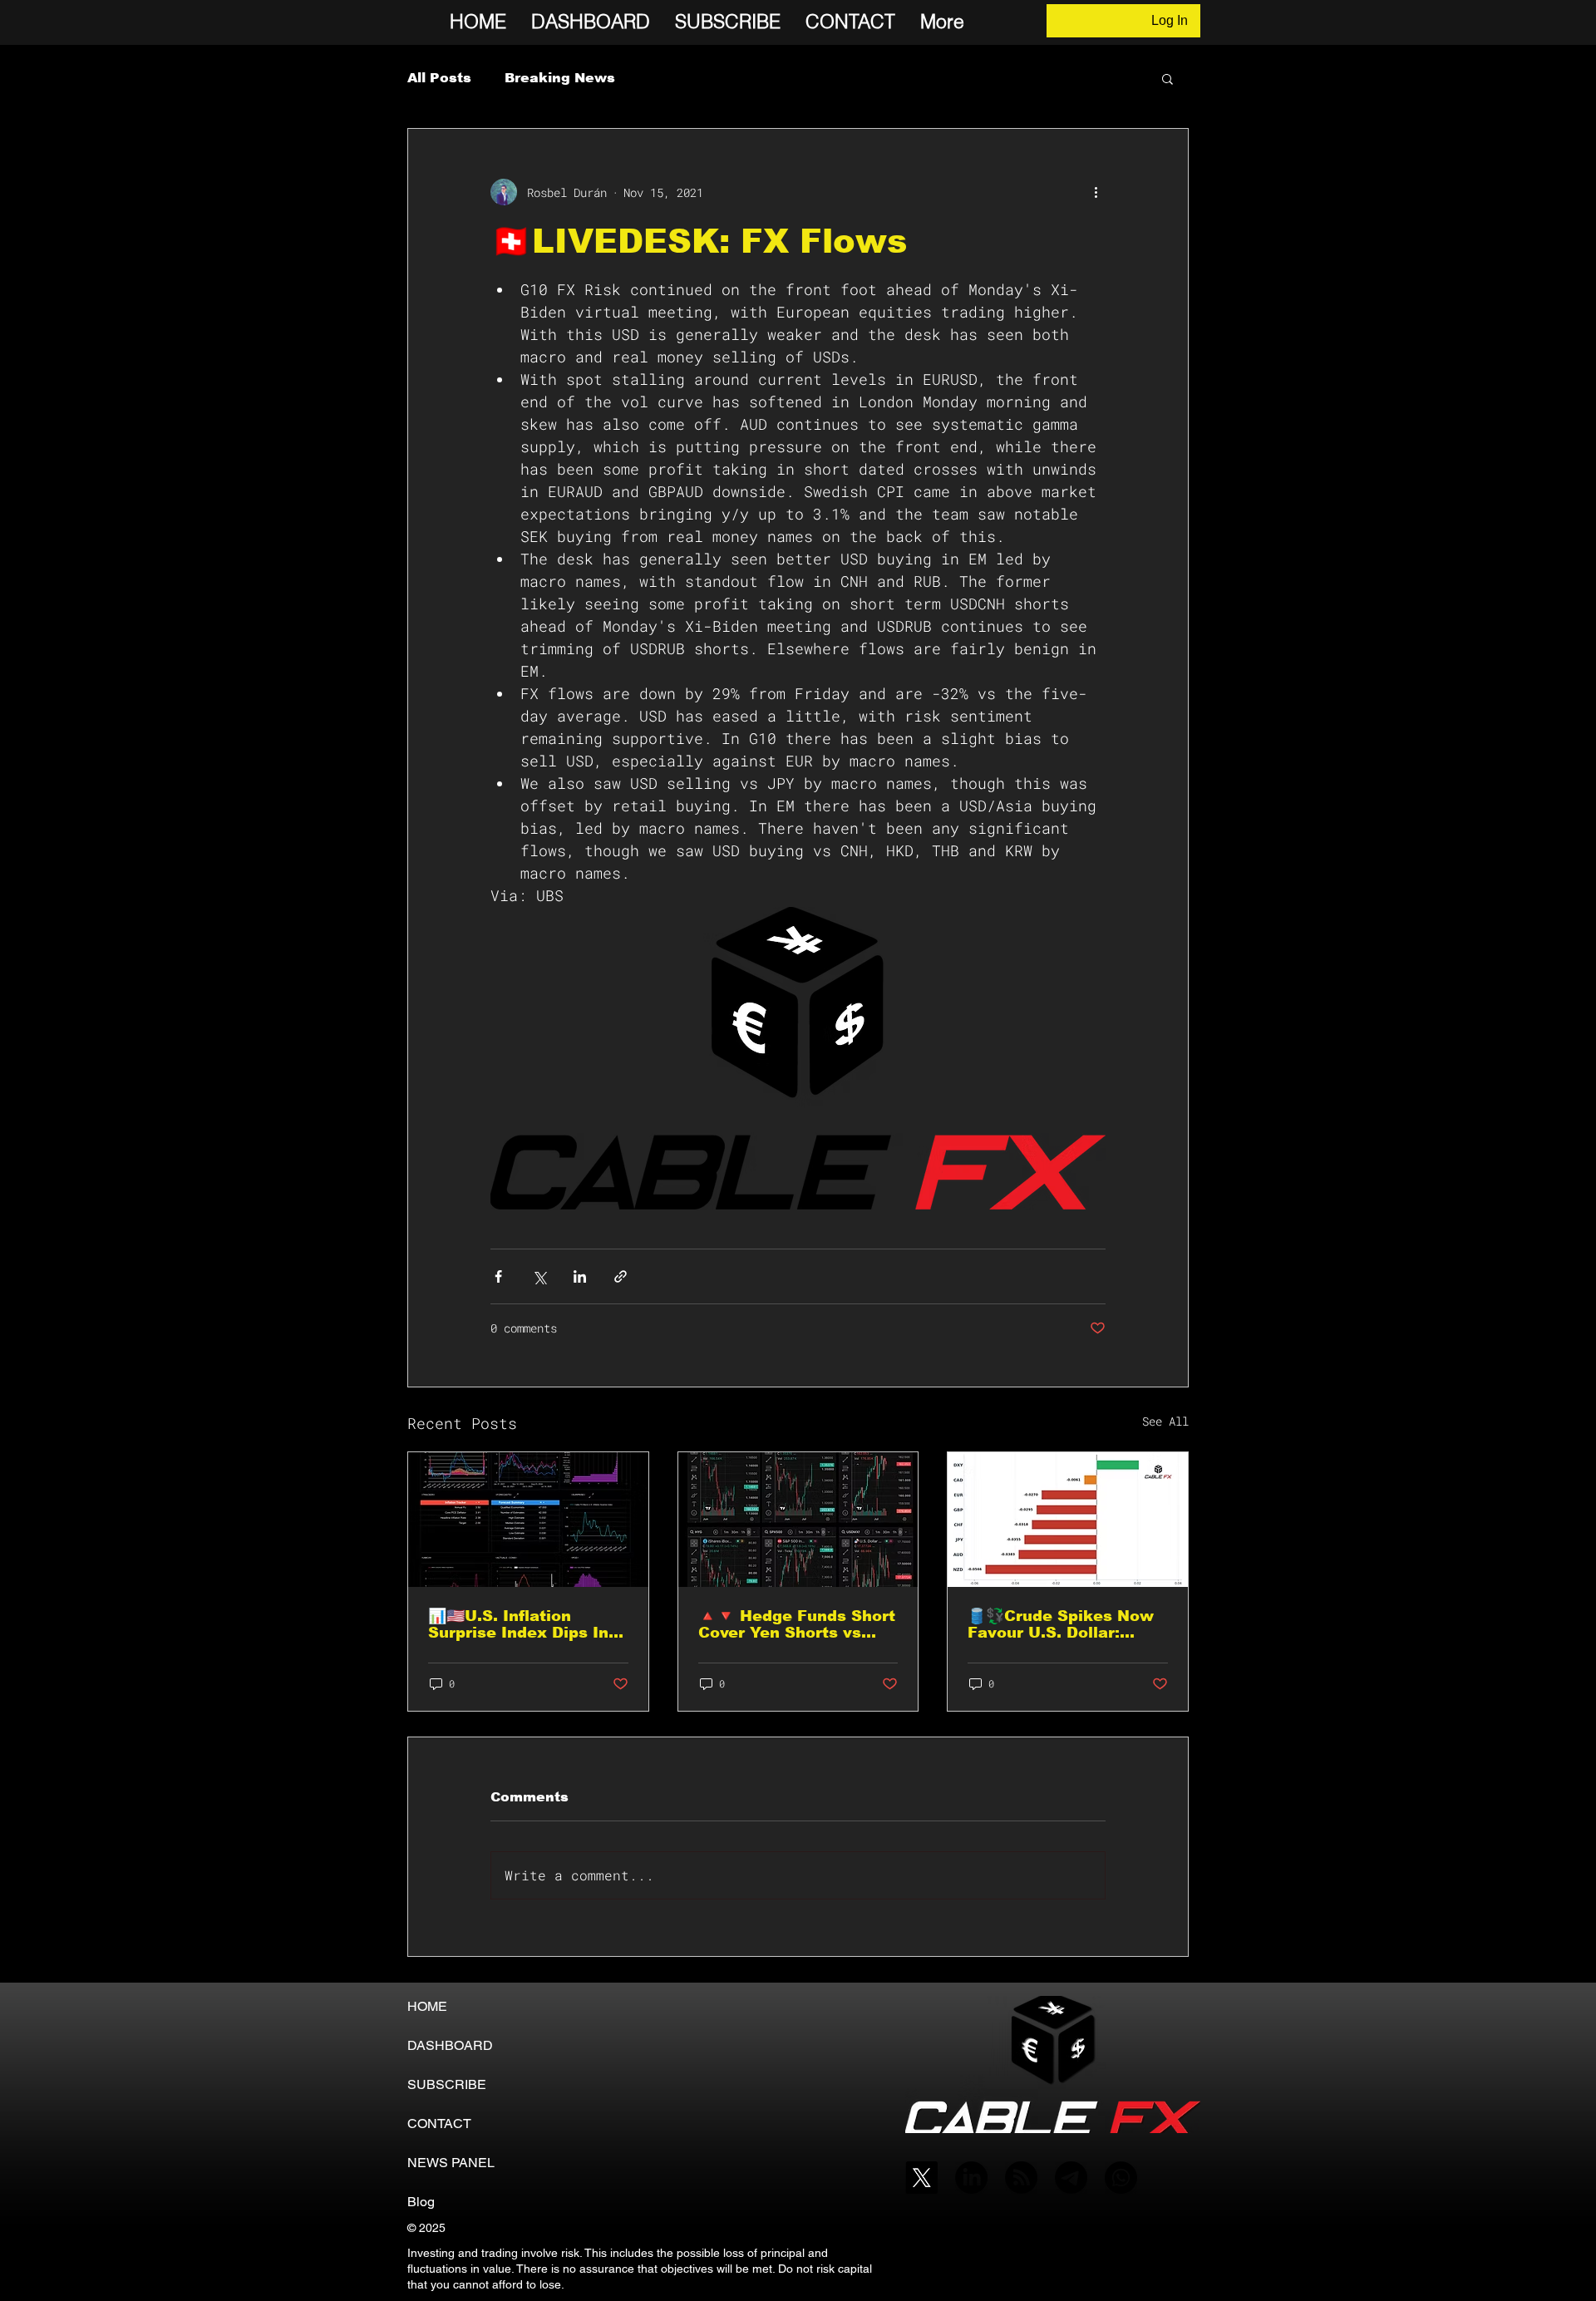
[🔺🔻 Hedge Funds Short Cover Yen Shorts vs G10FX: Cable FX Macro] (798, 1520)
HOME (427, 2006)
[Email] (1071, 2178)
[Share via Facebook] (498, 1276)
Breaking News (560, 78)
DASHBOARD (450, 2045)
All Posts (439, 78)
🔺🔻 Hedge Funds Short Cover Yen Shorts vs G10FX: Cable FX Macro (797, 1624)
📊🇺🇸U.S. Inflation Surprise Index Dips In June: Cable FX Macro (518, 1624)
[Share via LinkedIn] (580, 1276)
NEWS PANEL (451, 2163)
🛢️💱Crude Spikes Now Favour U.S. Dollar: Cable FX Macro (1061, 1624)
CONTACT (439, 2124)
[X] (921, 2178)
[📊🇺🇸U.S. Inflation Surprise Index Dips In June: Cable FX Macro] (528, 1520)
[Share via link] (621, 1276)
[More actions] (1096, 192)
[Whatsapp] (1121, 2178)
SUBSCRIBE (447, 2084)
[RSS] (1021, 2178)
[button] (1167, 78)
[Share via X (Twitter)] (539, 1276)
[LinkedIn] (971, 2178)
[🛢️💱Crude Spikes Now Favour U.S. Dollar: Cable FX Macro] (1068, 1520)
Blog (421, 2202)
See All (1165, 1421)
